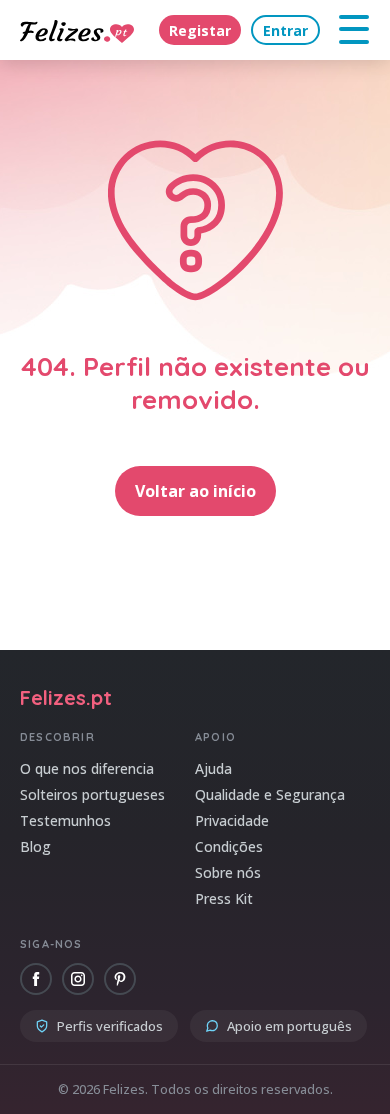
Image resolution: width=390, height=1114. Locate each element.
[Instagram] (78, 979)
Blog (35, 846)
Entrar (285, 30)
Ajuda (213, 768)
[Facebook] (36, 979)
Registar (200, 30)
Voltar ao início (195, 491)
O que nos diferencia (87, 768)
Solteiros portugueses (92, 794)
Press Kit (224, 898)
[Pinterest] (120, 979)
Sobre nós (228, 872)
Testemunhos (65, 820)
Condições (229, 846)
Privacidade (232, 820)
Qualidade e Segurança (270, 794)
